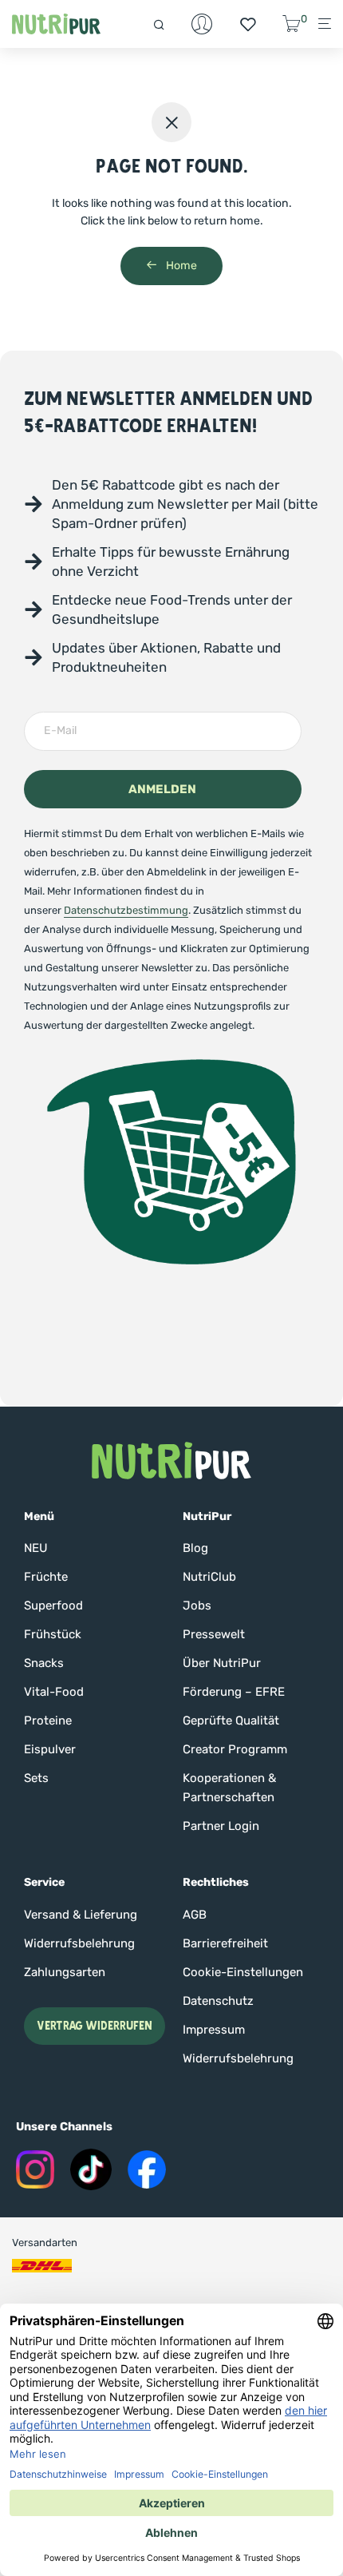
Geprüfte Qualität (231, 1721)
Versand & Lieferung (81, 1915)
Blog (195, 1548)
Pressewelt (214, 1634)
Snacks (44, 1663)
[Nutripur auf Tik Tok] (91, 2169)
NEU (36, 1548)
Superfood (53, 1606)
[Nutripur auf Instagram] (35, 2169)
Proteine (48, 1721)
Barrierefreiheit (225, 1943)
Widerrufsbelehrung (79, 1943)
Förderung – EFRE (234, 1692)
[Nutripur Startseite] (171, 1461)
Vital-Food (54, 1692)
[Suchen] (166, 24)
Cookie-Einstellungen (243, 1972)
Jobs (197, 1606)
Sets (36, 1778)
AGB (195, 1915)
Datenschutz (218, 2001)
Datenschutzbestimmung (126, 910)
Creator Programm (235, 1749)
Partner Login (221, 1826)
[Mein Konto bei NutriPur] (202, 24)
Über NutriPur (222, 1663)
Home (180, 266)
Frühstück (53, 1634)
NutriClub (209, 1577)
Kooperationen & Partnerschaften (229, 1788)
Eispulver (50, 1749)
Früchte (46, 1577)
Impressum (214, 2030)
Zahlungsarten (65, 1972)
